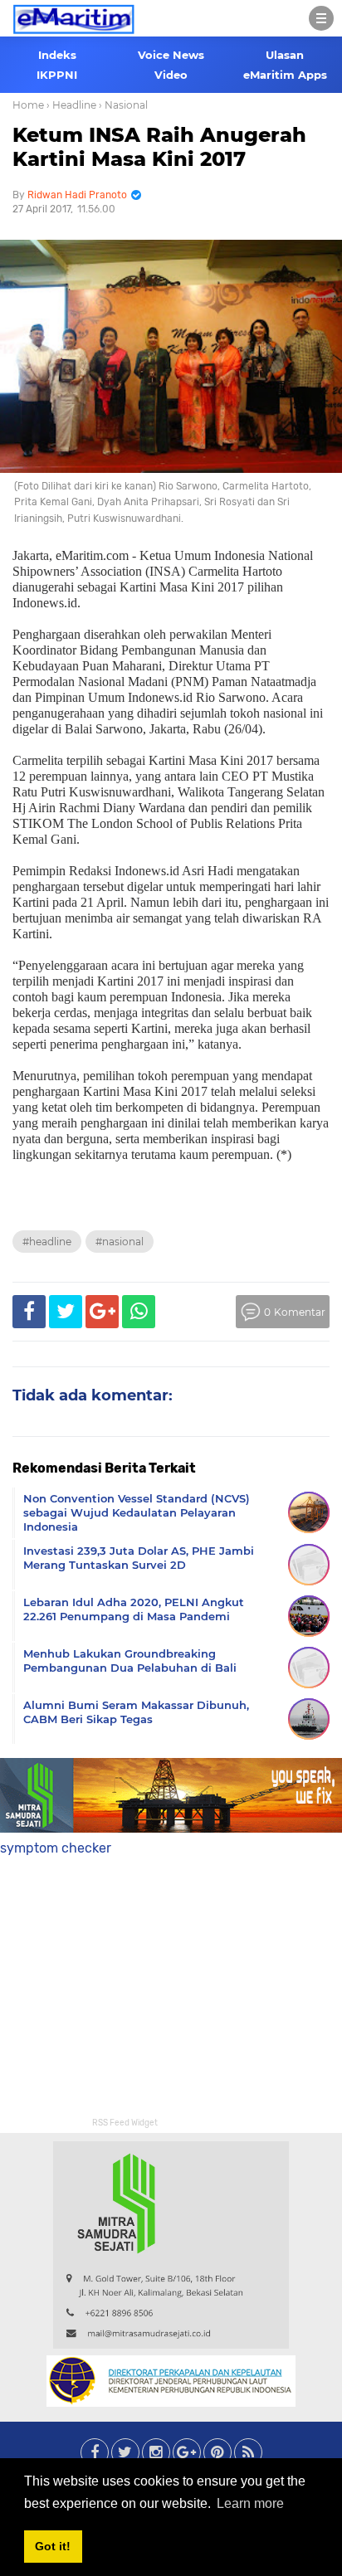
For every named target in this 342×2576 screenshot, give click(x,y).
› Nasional (123, 105)
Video (171, 75)
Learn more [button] (250, 2503)
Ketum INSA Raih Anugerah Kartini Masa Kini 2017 (159, 147)
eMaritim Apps (285, 75)
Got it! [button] (53, 2546)
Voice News (171, 55)
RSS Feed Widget (125, 2123)
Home (28, 105)
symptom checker (56, 1848)
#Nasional (120, 1242)
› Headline (71, 105)
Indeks (57, 55)
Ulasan (285, 55)
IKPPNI (57, 75)
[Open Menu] (321, 18)
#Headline (47, 1242)
